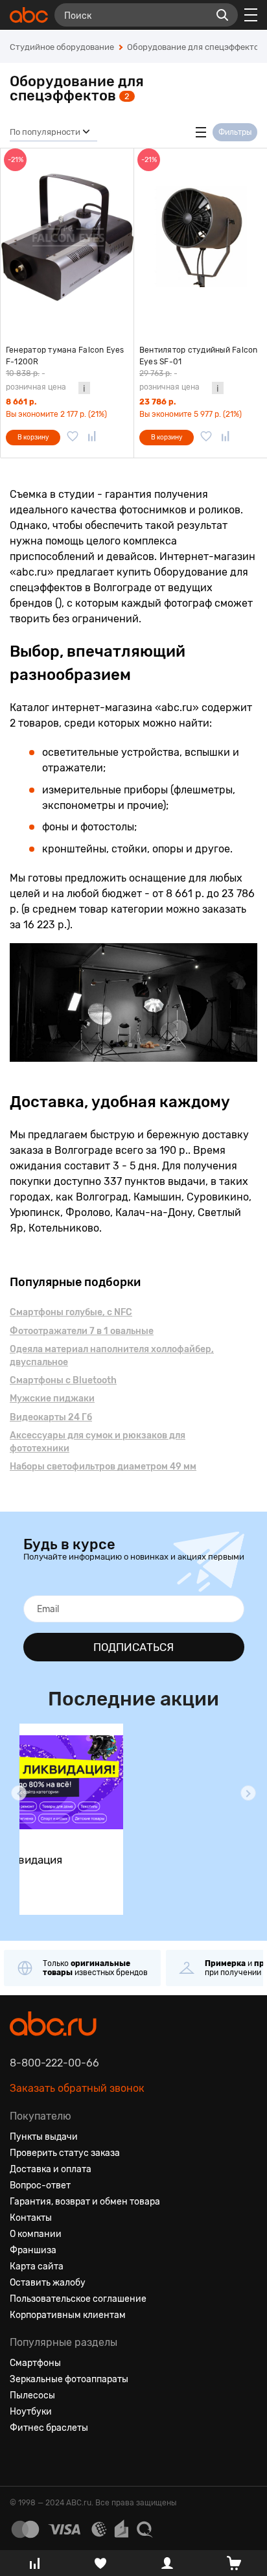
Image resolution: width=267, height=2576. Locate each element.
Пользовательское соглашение (78, 2299)
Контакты (31, 2218)
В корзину (33, 438)
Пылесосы (32, 2395)
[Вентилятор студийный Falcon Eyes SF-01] (201, 237)
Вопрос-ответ (40, 2185)
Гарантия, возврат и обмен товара (85, 2202)
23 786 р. (157, 402)
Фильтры (235, 132)
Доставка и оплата (51, 2169)
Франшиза (33, 2250)
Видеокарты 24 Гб (51, 1417)
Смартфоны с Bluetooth (63, 1380)
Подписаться (133, 1647)
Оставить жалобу (48, 2283)
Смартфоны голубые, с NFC (71, 1312)
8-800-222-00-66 (54, 2063)
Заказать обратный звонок (77, 2088)
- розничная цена (36, 380)
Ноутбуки (31, 2412)
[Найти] (222, 15)
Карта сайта (37, 2266)
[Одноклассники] (43, 2459)
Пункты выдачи (44, 2137)
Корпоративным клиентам (68, 2315)
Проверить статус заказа (65, 2153)
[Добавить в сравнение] (92, 438)
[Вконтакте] (20, 2459)
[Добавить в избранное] (73, 438)
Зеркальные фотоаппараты (69, 2379)
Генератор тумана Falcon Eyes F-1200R (65, 356)
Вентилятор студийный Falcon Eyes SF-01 (198, 356)
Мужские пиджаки (52, 1399)
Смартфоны (35, 2363)
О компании (36, 2234)
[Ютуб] (67, 2459)
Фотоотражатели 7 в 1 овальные (82, 1331)
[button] (19, 1793)
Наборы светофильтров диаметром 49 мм (103, 1467)
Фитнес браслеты (49, 2428)
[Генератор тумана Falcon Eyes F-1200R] (67, 237)
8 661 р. (21, 402)
